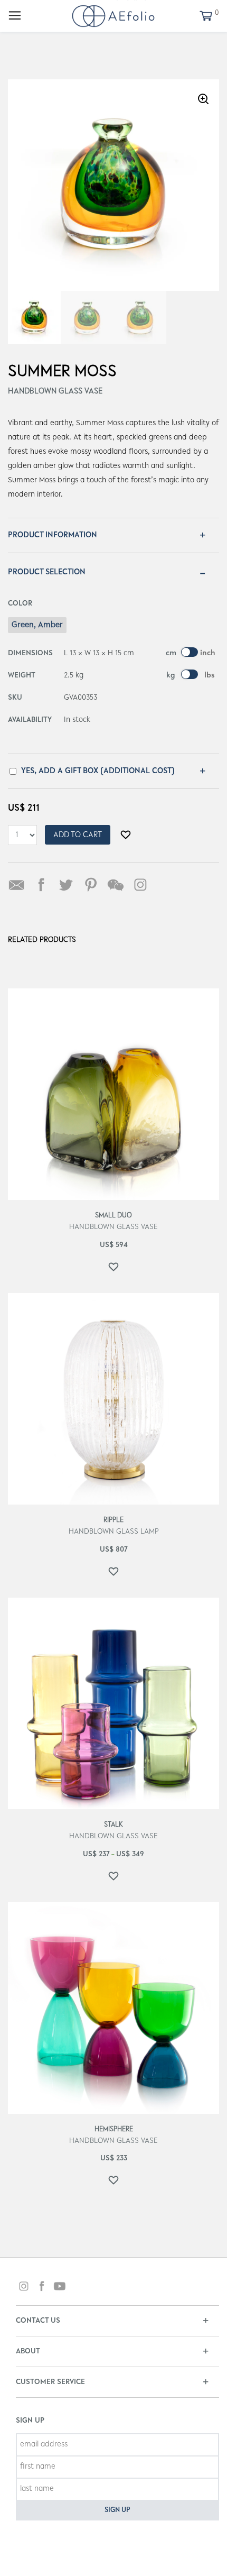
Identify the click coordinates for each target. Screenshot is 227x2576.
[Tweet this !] (66, 885)
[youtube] (60, 2288)
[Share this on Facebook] (41, 885)
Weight (22, 676)
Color (20, 604)
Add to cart (78, 835)
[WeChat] (116, 885)
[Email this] (16, 885)
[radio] (37, 625)
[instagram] (24, 2288)
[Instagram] (140, 885)
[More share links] (165, 885)
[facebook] (42, 2288)
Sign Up (117, 2510)
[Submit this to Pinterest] (91, 885)
